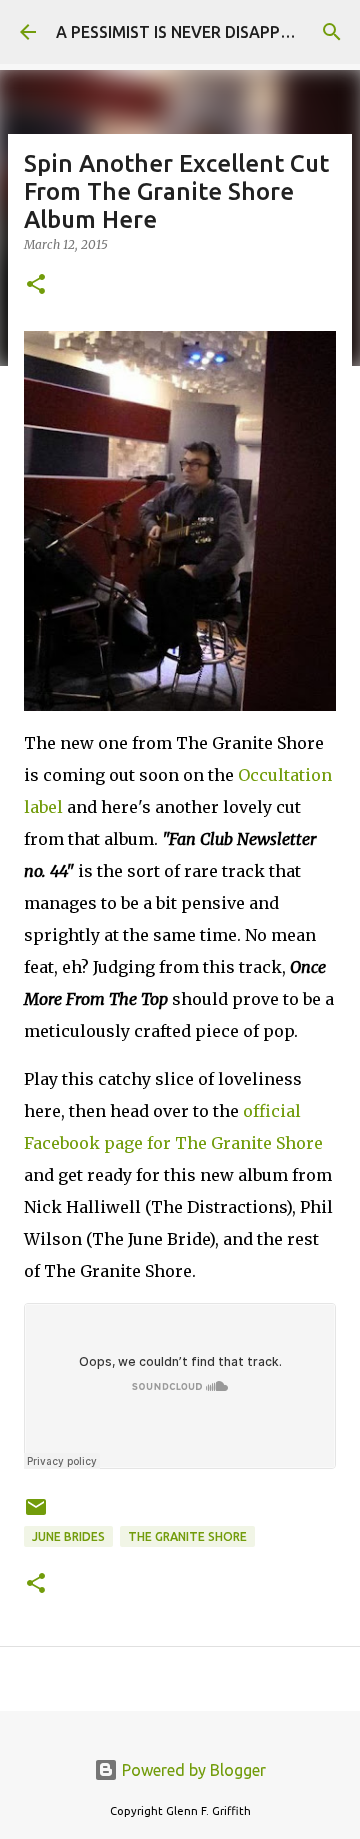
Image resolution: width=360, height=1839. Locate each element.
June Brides (68, 1536)
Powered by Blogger (192, 1770)
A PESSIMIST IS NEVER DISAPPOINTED (197, 32)
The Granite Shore (187, 1536)
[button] (36, 285)
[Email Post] (36, 1514)
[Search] (332, 32)
